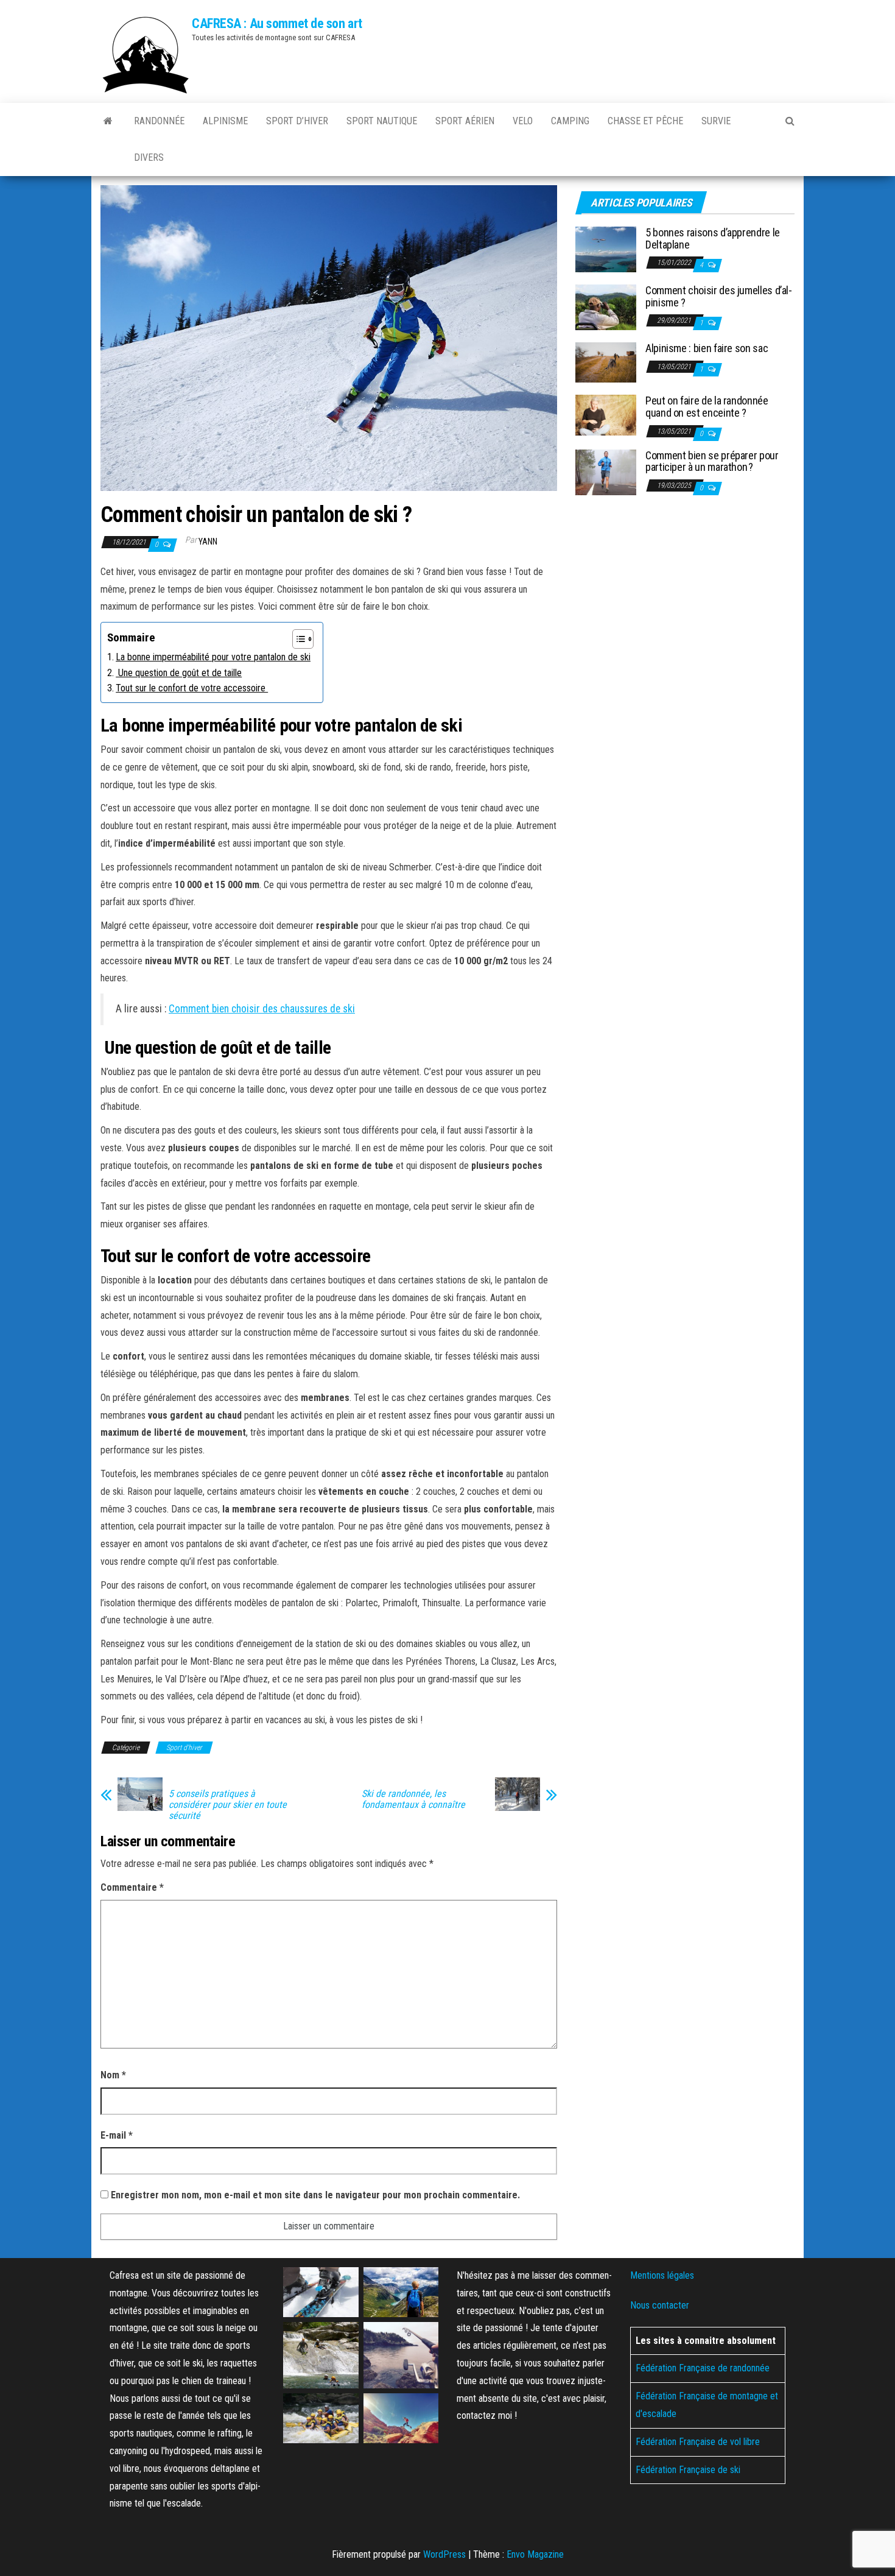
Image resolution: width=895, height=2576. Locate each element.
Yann (208, 542)
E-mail (117, 2135)
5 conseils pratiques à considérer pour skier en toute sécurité (228, 1805)
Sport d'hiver (184, 1748)
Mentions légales (662, 2275)
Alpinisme (225, 121)
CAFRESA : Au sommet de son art (277, 23)
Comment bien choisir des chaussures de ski (262, 1009)
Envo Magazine (535, 2554)
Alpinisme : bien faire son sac (707, 348)
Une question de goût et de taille (179, 673)
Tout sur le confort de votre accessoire (192, 688)
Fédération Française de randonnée (703, 2368)
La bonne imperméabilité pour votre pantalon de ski (213, 657)
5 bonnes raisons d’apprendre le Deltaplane (713, 238)
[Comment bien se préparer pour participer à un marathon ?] (606, 471)
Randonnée (159, 121)
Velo (523, 121)
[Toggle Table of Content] (297, 639)
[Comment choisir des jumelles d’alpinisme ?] (606, 307)
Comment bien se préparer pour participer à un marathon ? (712, 461)
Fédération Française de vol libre (698, 2442)
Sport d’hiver (297, 121)
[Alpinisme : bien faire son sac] (606, 362)
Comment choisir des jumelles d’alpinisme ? (719, 296)
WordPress (444, 2554)
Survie (716, 121)
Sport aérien (465, 121)
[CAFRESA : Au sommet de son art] (108, 121)
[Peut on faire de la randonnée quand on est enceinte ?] (606, 415)
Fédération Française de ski (688, 2469)
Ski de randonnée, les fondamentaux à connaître (413, 1799)
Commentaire (132, 1887)
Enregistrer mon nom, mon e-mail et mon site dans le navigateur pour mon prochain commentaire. (315, 2195)
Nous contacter (660, 2305)
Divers (149, 157)
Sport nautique (382, 121)
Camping (570, 121)
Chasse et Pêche (645, 121)
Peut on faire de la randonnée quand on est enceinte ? (707, 407)
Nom (113, 2075)
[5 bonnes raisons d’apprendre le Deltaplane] (606, 249)
